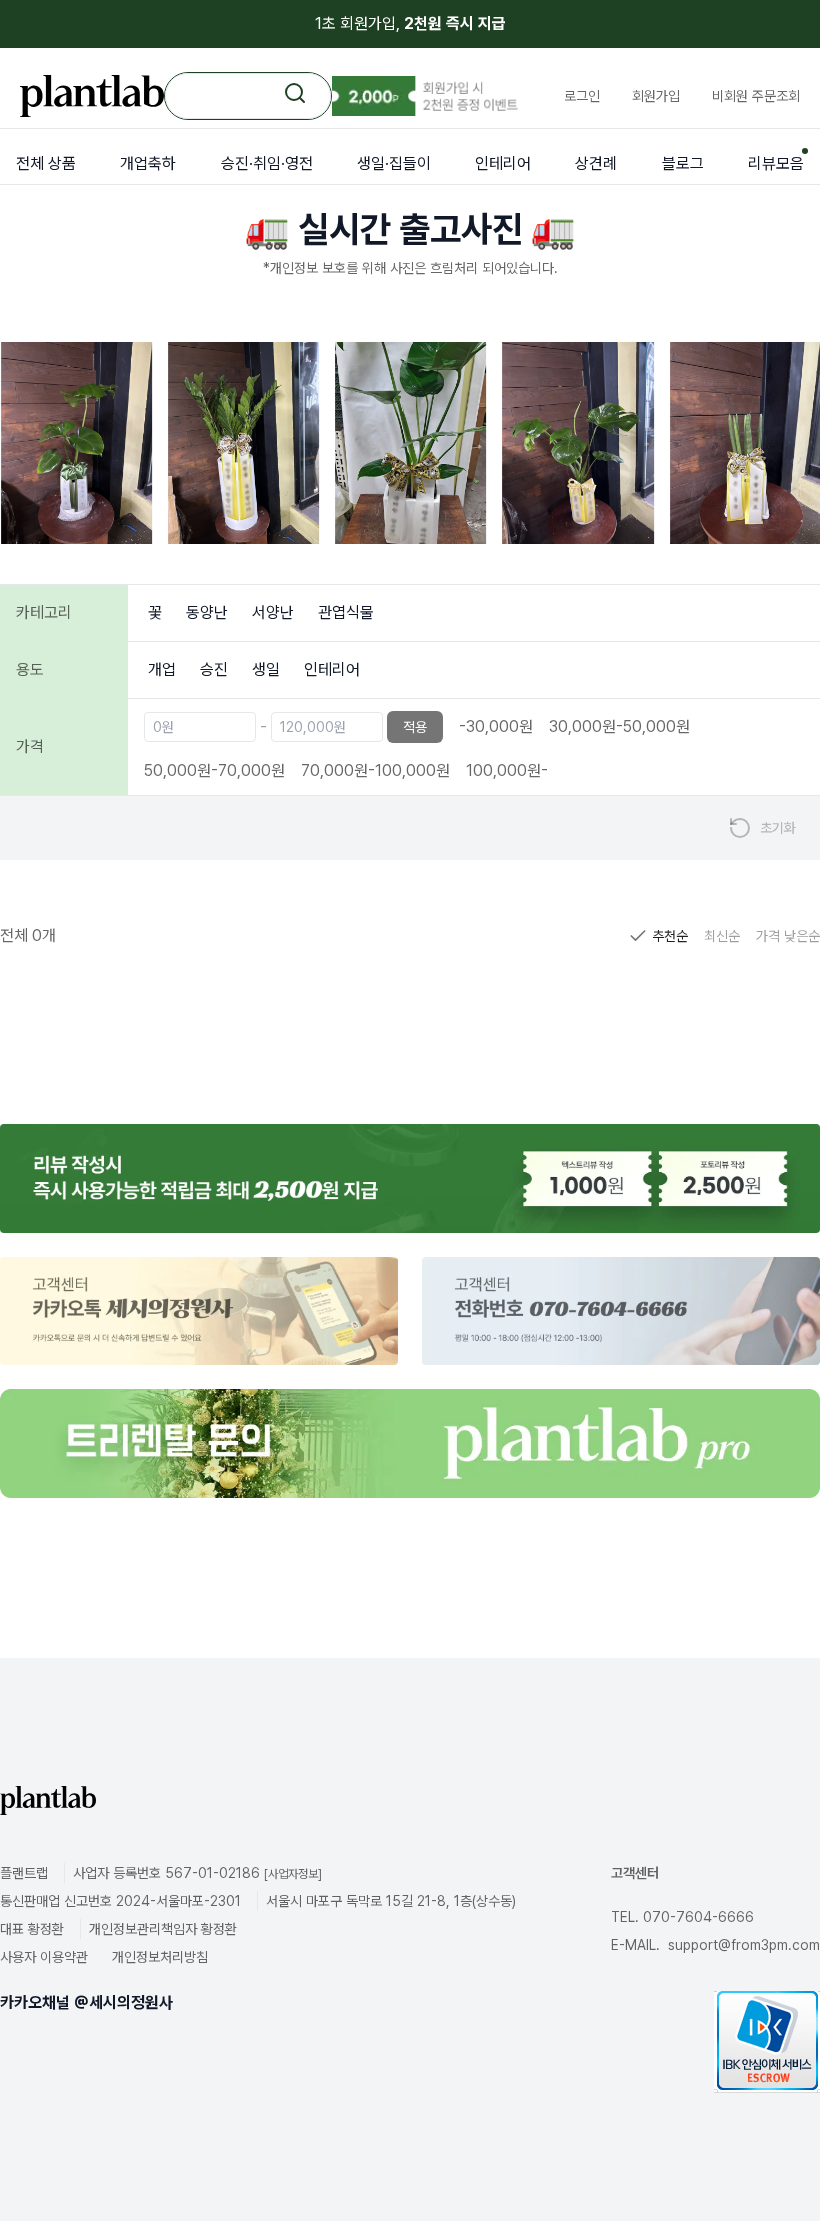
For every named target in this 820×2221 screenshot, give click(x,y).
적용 (415, 727)
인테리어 (332, 669)
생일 (266, 669)
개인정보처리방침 (160, 1957)
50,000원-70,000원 (214, 770)
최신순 (722, 936)
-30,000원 (496, 726)
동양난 (207, 612)
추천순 (670, 936)
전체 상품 (46, 163)
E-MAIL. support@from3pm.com (715, 1945)
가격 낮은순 (788, 936)
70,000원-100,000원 (375, 770)
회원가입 (656, 96)
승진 (214, 669)
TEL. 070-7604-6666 (682, 1917)
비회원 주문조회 (756, 96)
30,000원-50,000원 (619, 726)
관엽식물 (346, 612)
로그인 (582, 96)
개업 (162, 669)
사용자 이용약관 (44, 1957)
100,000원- (507, 770)
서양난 (273, 612)
